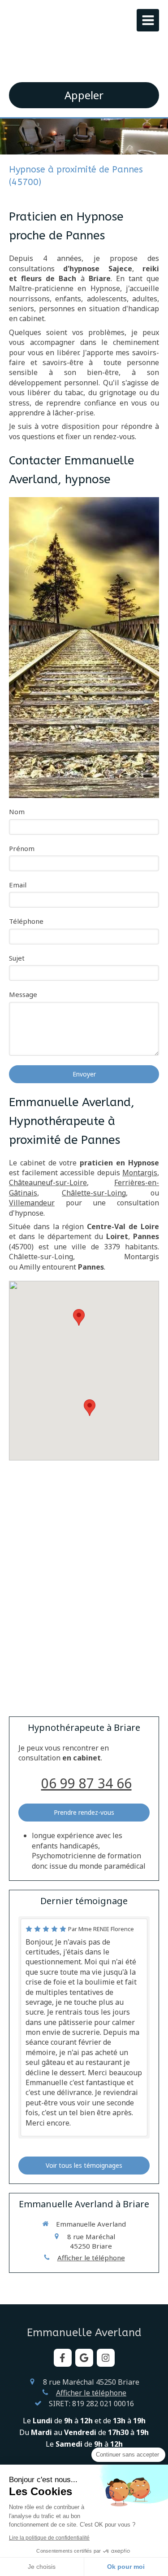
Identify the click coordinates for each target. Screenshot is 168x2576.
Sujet (17, 958)
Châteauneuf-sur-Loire (48, 1182)
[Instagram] (106, 2358)
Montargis (140, 1173)
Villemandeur (32, 1203)
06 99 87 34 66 (86, 1783)
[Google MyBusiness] (84, 2358)
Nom (17, 812)
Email (18, 885)
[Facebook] (63, 2358)
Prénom (22, 848)
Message (23, 994)
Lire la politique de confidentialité (49, 2538)
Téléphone (26, 921)
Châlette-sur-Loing (94, 1193)
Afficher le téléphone (91, 2258)
